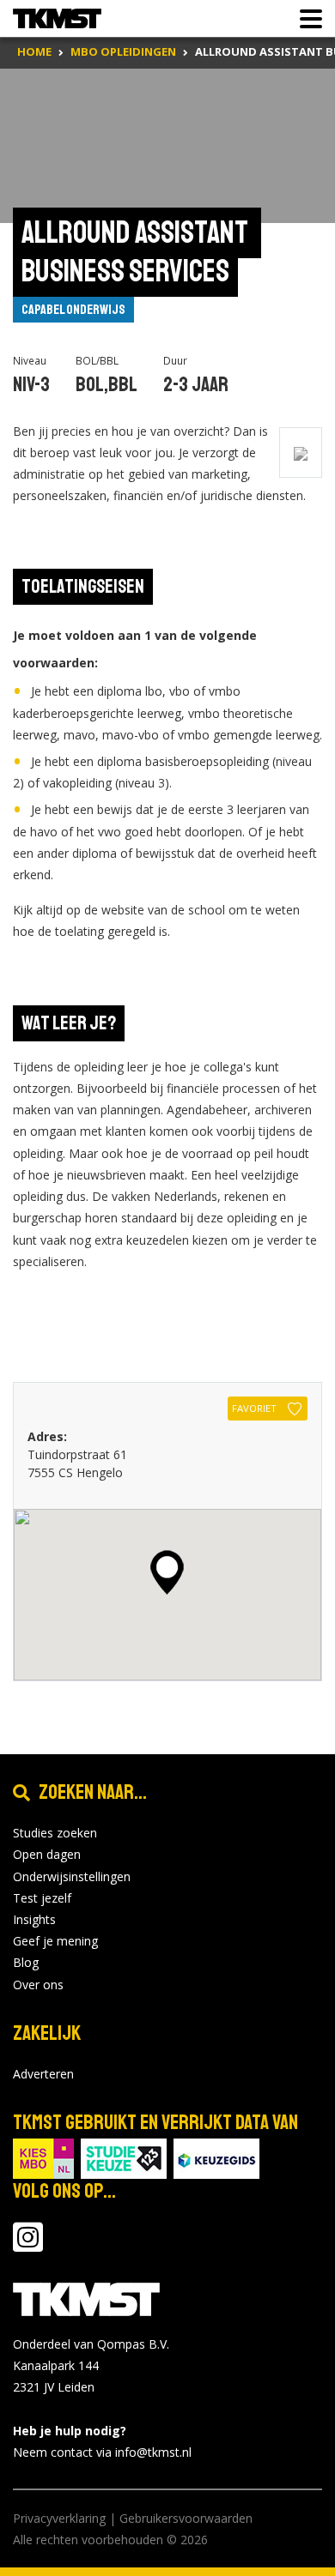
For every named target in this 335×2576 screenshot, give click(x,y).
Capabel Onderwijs (73, 310)
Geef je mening (55, 1941)
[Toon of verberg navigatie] (306, 19)
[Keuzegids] (216, 2157)
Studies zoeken (55, 1833)
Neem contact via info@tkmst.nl (102, 2452)
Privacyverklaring (59, 2518)
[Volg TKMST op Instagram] (28, 2245)
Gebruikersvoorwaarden (186, 2518)
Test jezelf (42, 1898)
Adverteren (43, 2074)
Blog (26, 1962)
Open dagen (47, 1854)
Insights (34, 1919)
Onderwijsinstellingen (72, 1876)
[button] (167, 1572)
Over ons (38, 1985)
